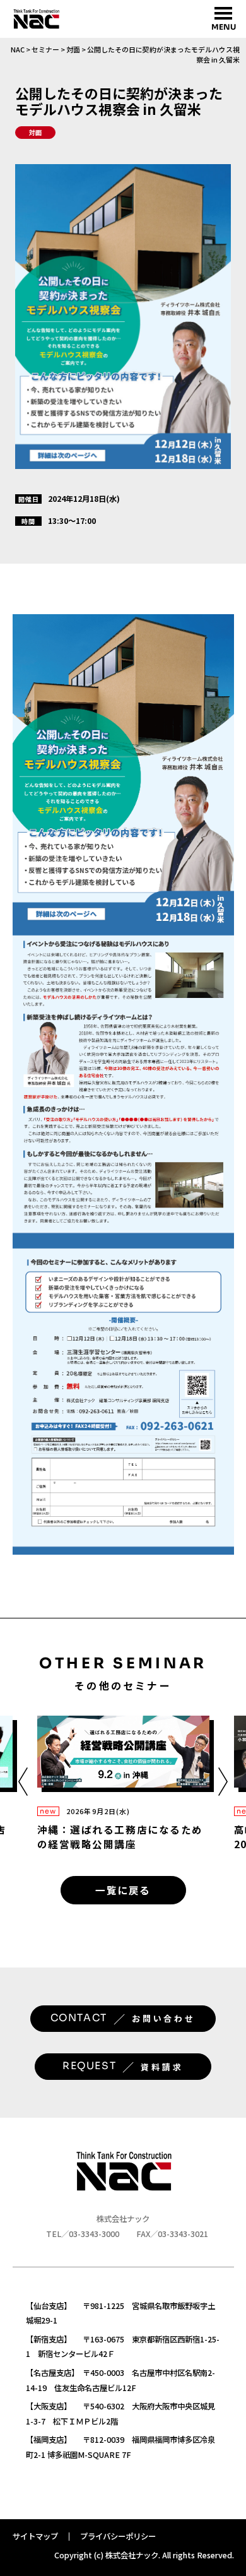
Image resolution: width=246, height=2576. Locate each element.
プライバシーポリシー (118, 2536)
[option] (123, 1783)
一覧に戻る (123, 1890)
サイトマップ (35, 2536)
